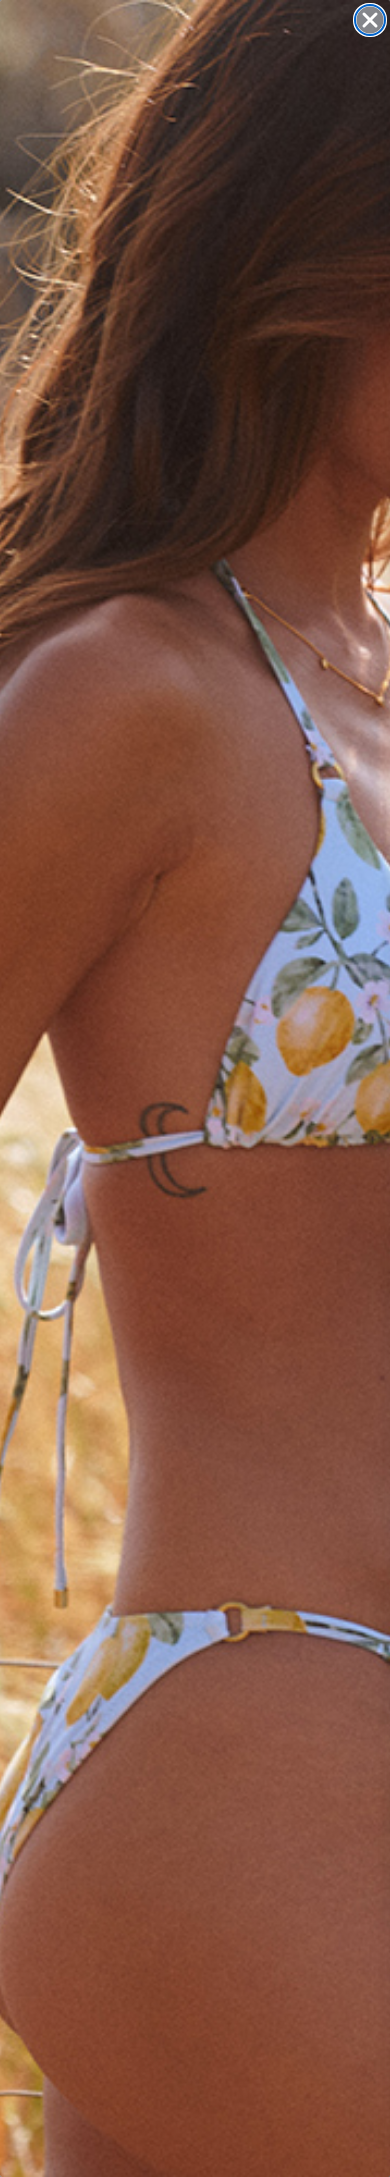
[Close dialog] (370, 20)
